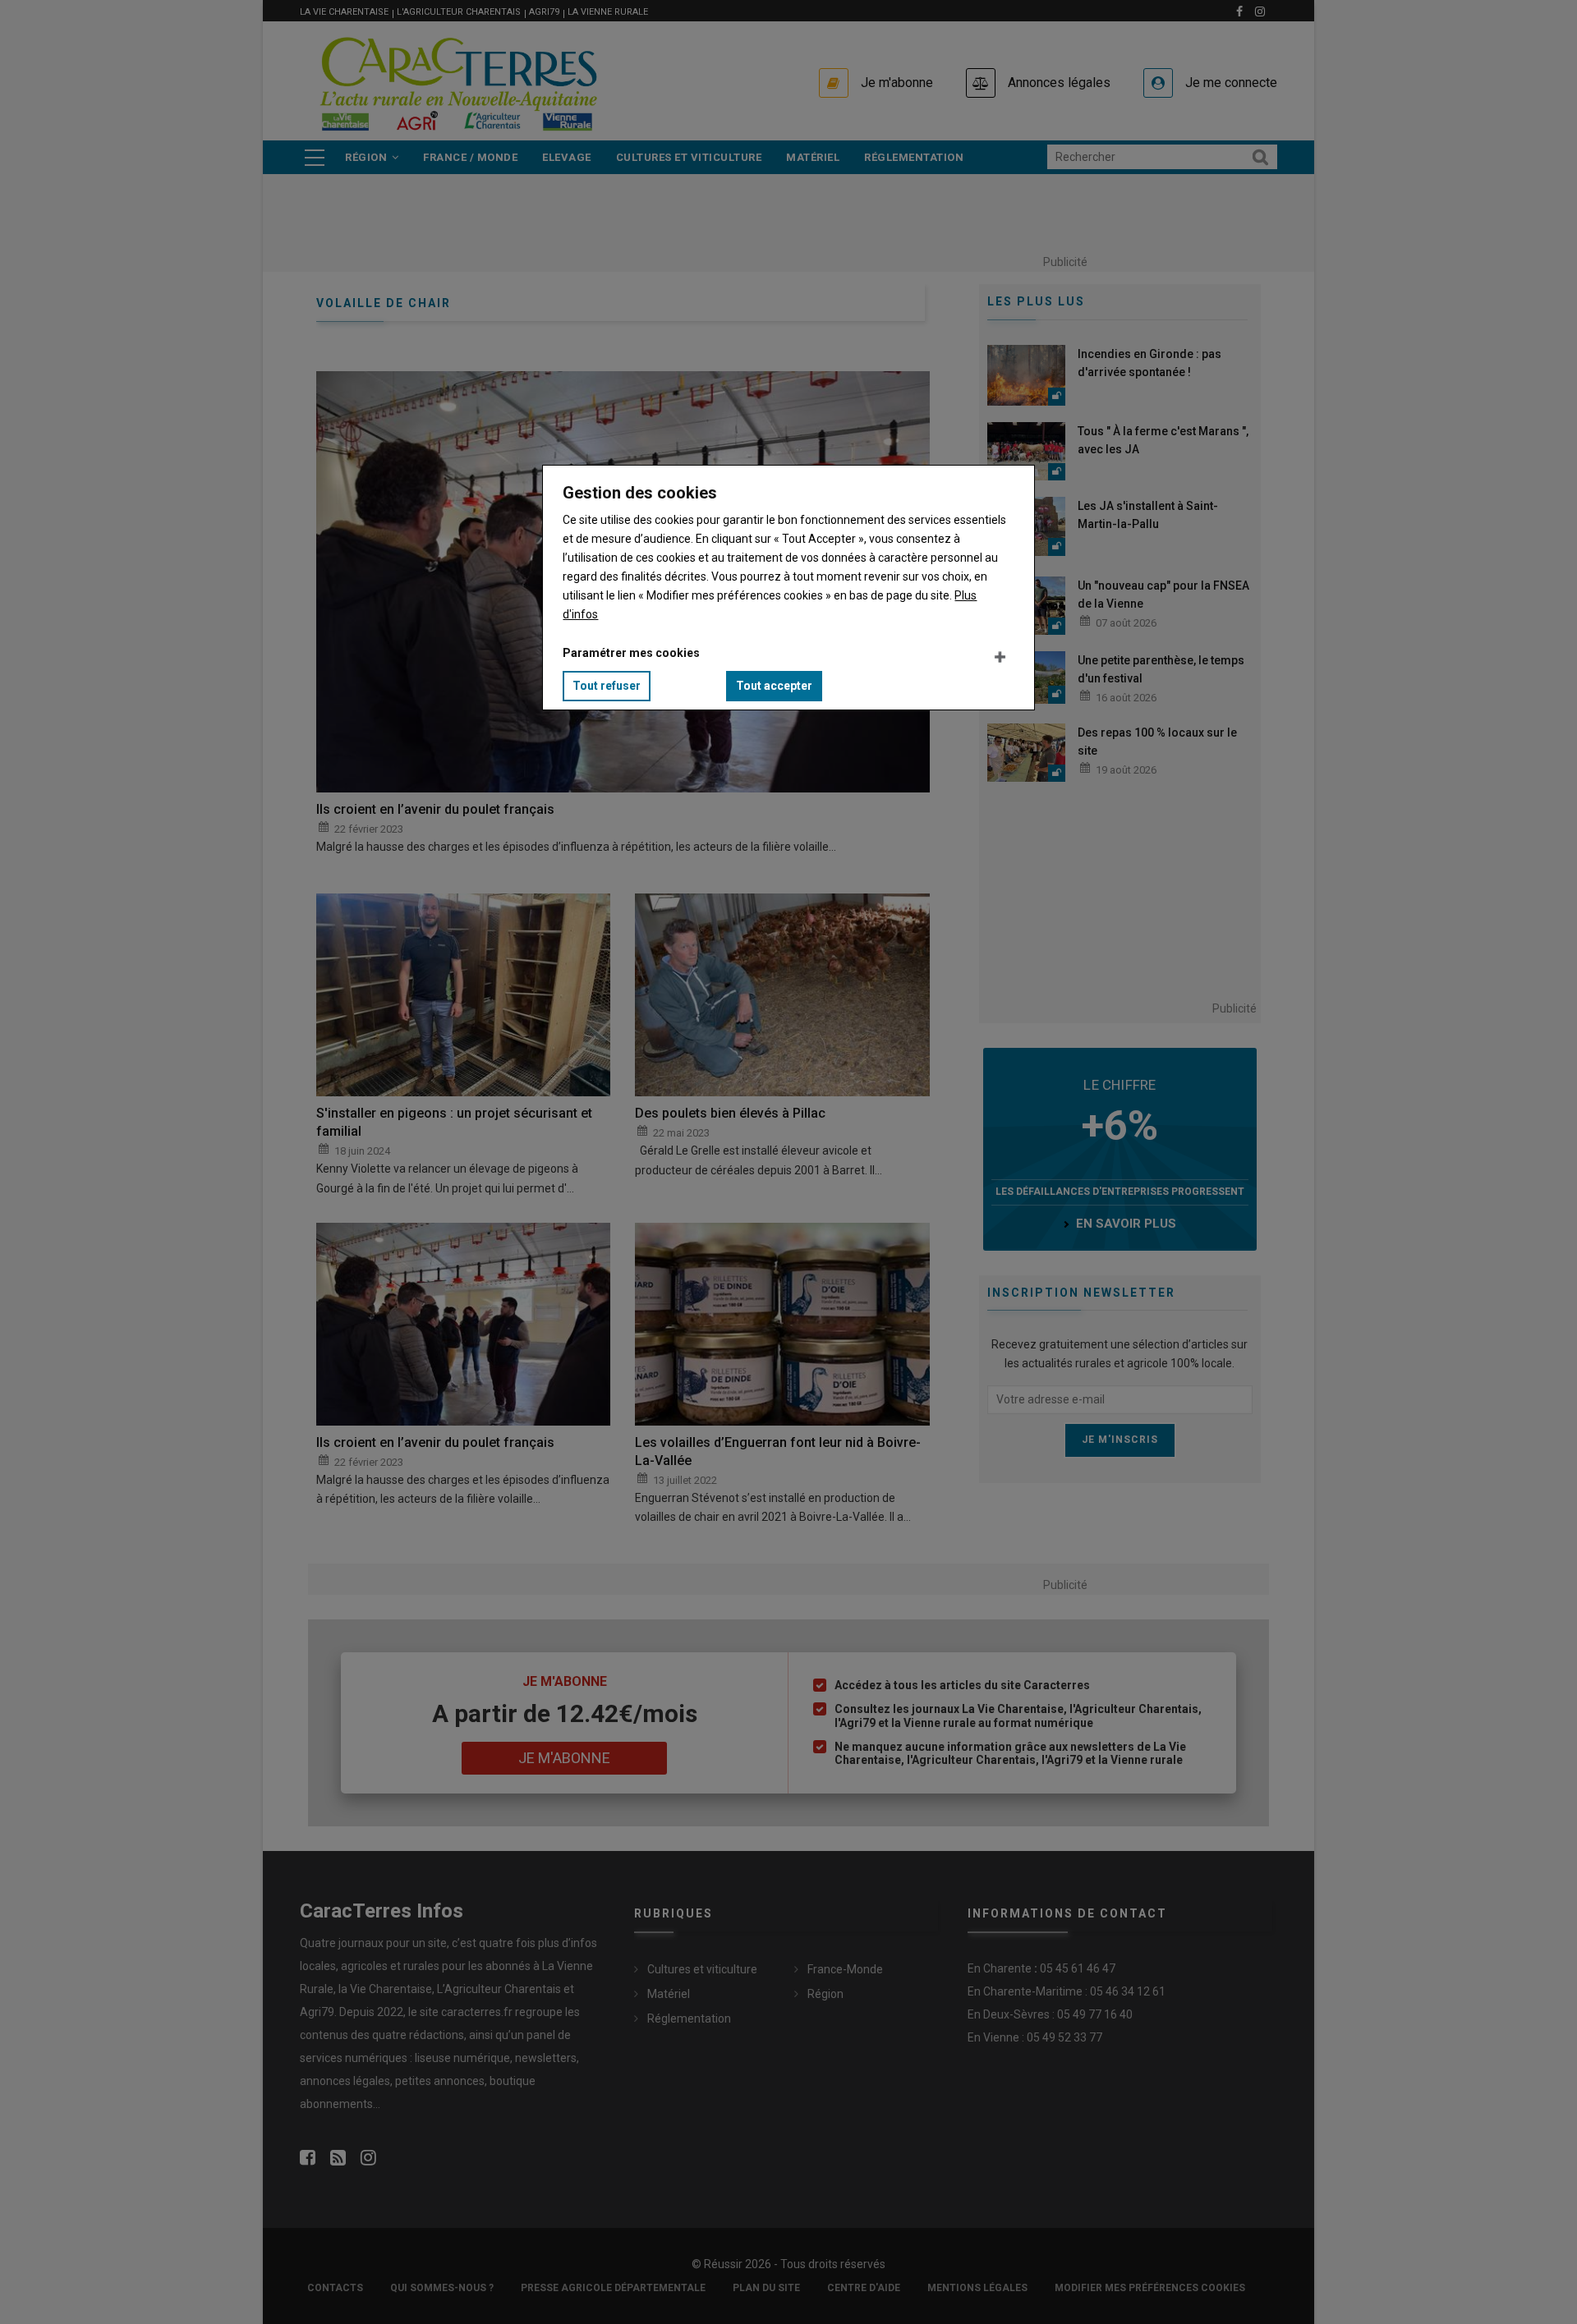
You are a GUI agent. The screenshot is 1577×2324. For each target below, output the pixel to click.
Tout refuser (607, 686)
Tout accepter (774, 686)
